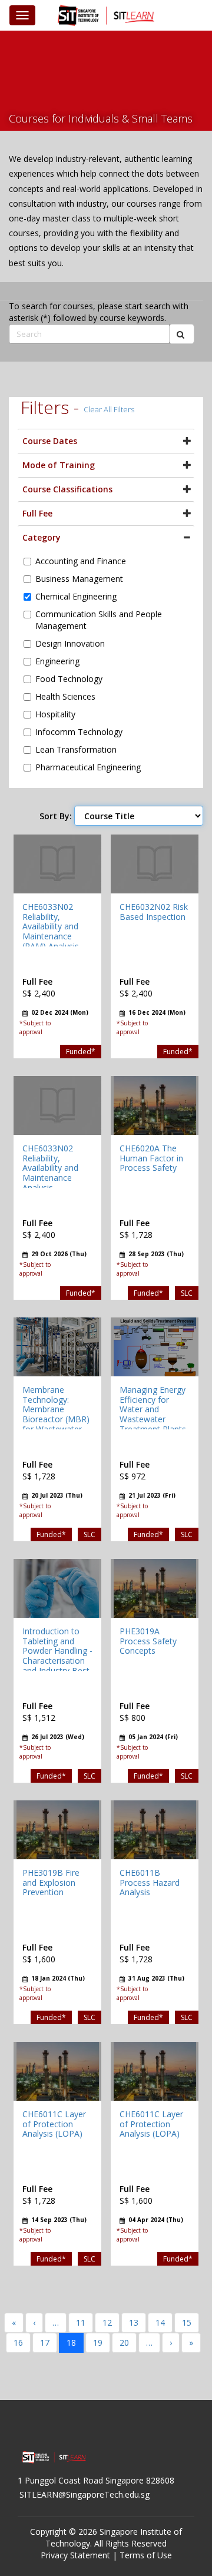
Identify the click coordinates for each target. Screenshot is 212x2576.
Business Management (79, 579)
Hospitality (55, 714)
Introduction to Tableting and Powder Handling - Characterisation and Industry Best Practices (57, 1656)
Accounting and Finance (81, 561)
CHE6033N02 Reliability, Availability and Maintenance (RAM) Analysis (51, 926)
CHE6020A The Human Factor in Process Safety (151, 1158)
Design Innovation (70, 643)
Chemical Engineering (76, 596)
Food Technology (69, 679)
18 (71, 2342)
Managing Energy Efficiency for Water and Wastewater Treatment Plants (153, 1409)
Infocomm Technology (79, 732)
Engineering (57, 661)
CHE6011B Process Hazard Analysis (150, 1883)
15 (187, 2322)
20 (124, 2342)
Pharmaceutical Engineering (88, 767)
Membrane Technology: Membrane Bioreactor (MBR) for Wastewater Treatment (56, 1414)
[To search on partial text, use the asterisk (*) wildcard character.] (182, 334)
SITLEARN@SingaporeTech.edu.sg (85, 2494)
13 (134, 2322)
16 (18, 2342)
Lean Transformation (76, 749)
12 (107, 2322)
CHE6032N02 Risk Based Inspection (154, 912)
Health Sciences (65, 696)
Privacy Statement (75, 2555)
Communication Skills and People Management (99, 620)
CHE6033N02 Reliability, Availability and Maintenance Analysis (50, 1168)
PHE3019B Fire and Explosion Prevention (51, 1883)
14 (160, 2322)
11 (81, 2322)
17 (45, 2342)
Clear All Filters (109, 409)
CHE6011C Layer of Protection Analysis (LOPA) (54, 2124)
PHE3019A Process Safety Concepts (148, 1641)
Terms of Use (146, 2555)
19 (98, 2342)
